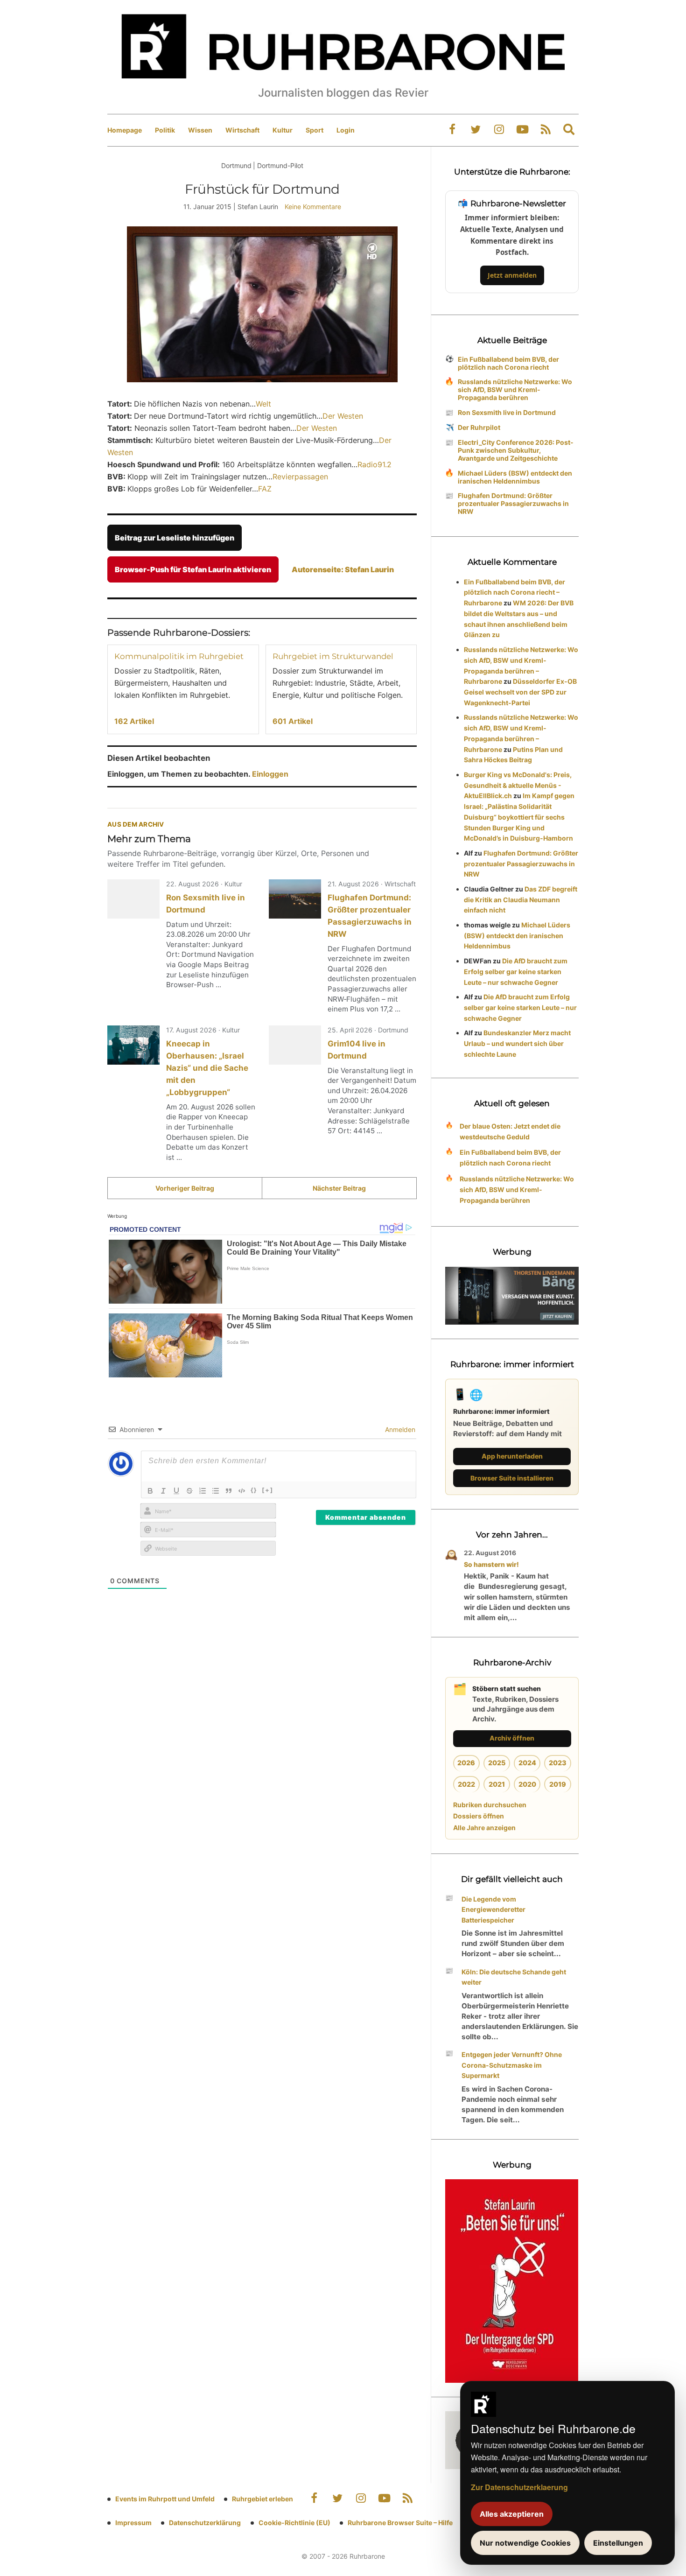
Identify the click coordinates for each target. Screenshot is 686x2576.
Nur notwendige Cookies (525, 2543)
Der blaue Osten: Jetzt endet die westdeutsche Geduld (510, 1131)
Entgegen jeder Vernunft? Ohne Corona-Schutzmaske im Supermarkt (512, 2065)
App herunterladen (512, 1456)
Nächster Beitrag (339, 1188)
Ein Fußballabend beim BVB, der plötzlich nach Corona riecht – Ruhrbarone (514, 593)
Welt (263, 404)
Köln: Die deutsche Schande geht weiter (514, 1977)
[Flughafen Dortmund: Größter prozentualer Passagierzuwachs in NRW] (295, 899)
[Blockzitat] (229, 1491)
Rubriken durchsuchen (490, 1805)
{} (254, 1490)
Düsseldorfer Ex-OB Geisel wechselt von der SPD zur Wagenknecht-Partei (520, 692)
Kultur (283, 130)
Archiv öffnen (512, 1738)
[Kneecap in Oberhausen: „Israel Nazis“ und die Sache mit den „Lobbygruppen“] (133, 1045)
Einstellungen (618, 2543)
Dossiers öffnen (479, 1816)
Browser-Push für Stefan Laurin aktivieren (193, 569)
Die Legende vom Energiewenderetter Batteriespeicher (493, 1910)
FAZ (265, 489)
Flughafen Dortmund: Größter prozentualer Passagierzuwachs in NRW (513, 503)
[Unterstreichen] (176, 1491)
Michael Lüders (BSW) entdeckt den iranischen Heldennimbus (515, 477)
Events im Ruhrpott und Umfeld (165, 2499)
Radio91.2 (374, 464)
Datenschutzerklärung (205, 2523)
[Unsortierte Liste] (216, 1491)
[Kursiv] (163, 1491)
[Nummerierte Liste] (203, 1491)
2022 (466, 1784)
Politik (165, 130)
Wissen (200, 130)
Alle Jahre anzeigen (484, 1828)
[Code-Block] (242, 1491)
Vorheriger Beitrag (185, 1188)
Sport (315, 130)
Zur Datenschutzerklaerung (519, 2487)
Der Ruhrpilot (479, 427)
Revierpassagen (300, 477)
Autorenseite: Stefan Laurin (343, 569)
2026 (466, 1763)
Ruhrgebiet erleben (262, 2499)
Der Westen (343, 416)
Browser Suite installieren (512, 1478)
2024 (527, 1763)
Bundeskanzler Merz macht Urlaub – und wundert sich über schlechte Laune (517, 1043)
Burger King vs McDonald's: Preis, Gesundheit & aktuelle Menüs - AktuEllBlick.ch (518, 785)
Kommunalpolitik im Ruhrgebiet (179, 656)
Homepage (125, 130)
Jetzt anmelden (512, 275)
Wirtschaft (242, 130)
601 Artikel (293, 721)
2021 (497, 1784)
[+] (268, 1490)
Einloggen (270, 774)
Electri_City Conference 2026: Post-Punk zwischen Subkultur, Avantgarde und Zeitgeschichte (516, 450)
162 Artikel (134, 721)
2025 (497, 1763)
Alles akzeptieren (512, 2514)
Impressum (133, 2523)
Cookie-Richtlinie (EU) (294, 2523)
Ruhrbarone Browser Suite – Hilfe (400, 2523)
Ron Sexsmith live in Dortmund (507, 412)
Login (346, 130)
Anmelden (399, 1429)
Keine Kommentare (313, 207)
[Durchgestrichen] (189, 1491)
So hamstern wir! (491, 1564)
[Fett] (150, 1491)
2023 (558, 1763)
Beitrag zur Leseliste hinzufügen (175, 538)
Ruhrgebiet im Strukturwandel (333, 656)
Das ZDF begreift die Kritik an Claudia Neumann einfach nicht (521, 900)
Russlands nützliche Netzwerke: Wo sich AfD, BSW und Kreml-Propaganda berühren (515, 390)
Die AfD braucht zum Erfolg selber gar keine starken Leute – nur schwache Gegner (516, 972)
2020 (527, 1784)
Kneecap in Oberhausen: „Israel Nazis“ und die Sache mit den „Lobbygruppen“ (207, 1068)
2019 (558, 1784)
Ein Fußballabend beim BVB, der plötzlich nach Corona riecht (508, 363)
